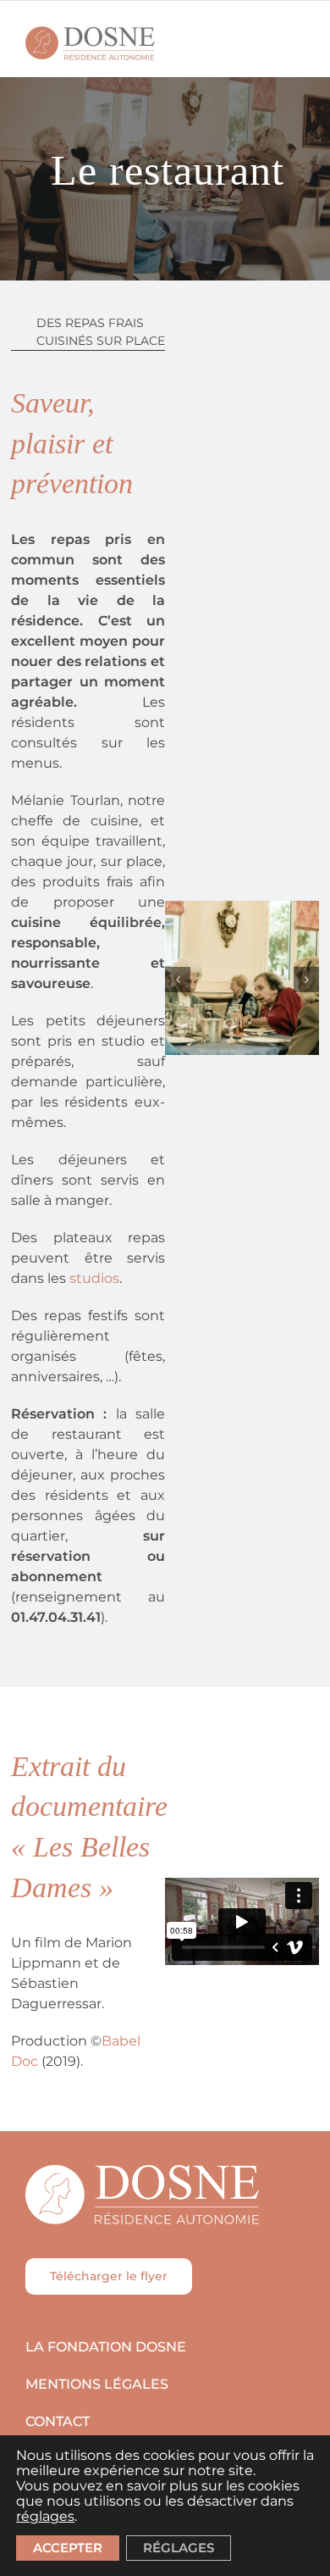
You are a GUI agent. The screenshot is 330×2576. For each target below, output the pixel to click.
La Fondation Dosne (106, 2347)
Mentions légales (97, 2384)
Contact (58, 2421)
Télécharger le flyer (109, 2276)
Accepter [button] (68, 2548)
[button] (178, 980)
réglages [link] (45, 2516)
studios (94, 1278)
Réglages (179, 2548)
